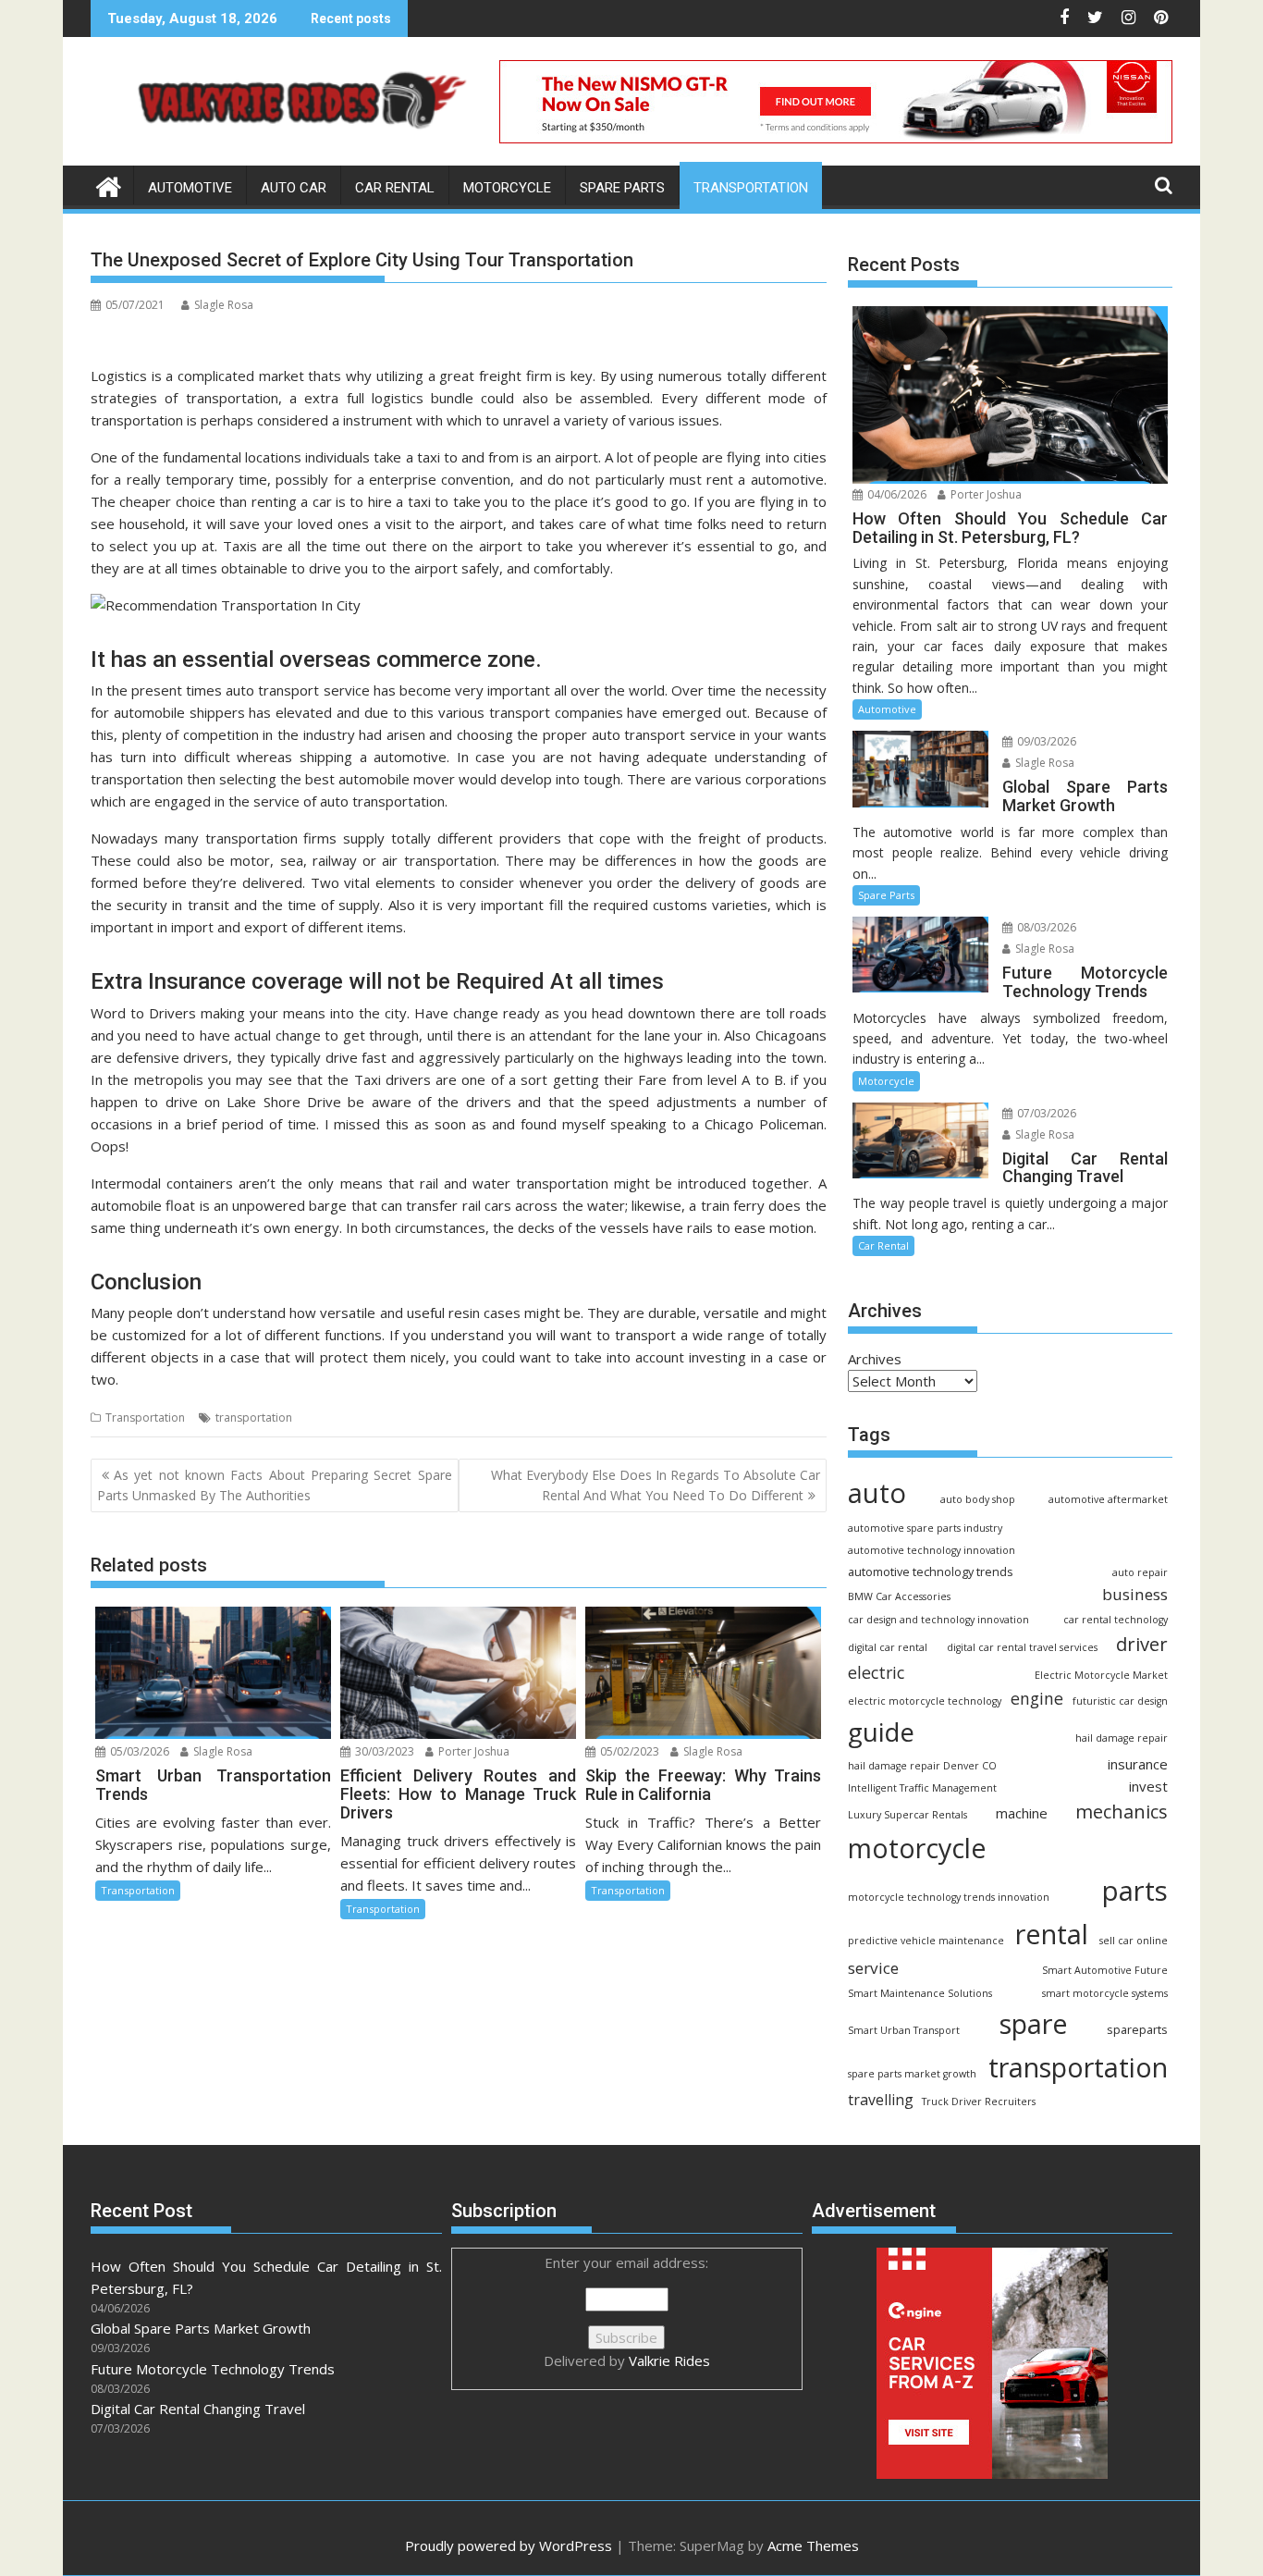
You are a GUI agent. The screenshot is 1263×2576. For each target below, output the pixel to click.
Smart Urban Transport (904, 2030)
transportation (254, 1417)
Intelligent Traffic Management (922, 1788)
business (1135, 1594)
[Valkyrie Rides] (109, 185)
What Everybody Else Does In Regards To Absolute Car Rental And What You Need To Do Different (656, 1485)
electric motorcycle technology (925, 1701)
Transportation (751, 188)
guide (881, 1732)
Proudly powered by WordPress (509, 2545)
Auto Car (294, 188)
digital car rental (888, 1647)
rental (1052, 1934)
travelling (881, 2100)
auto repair (1140, 1572)
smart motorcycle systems (1105, 1993)
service (873, 1968)
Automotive (190, 188)
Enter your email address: (627, 2311)
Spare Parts (622, 188)
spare (1034, 2024)
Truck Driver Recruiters (979, 2101)
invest (1148, 1786)
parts (1135, 1891)
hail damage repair (1122, 1738)
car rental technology (1116, 1620)
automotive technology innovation (932, 1550)
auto (877, 1493)
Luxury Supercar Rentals (907, 1815)
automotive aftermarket (1108, 1499)
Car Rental (395, 188)
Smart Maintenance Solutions (920, 1993)
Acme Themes (813, 2545)
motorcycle (917, 1848)
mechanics (1122, 1812)
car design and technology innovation (938, 1620)
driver (1142, 1644)
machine (1022, 1813)
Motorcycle (507, 188)
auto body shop (978, 1499)
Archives (875, 1359)
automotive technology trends (931, 1572)
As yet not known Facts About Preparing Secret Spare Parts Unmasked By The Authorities (275, 1485)
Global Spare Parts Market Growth (201, 2328)
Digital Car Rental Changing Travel (198, 2409)
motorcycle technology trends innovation (949, 1897)
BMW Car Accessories (899, 1596)
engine (1037, 1698)
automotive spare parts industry (925, 1528)
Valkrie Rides (669, 2360)
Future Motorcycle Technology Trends (213, 2369)
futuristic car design (1120, 1701)
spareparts (1137, 2030)
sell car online (1134, 1941)
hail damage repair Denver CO (922, 1766)
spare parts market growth (912, 2074)
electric (876, 1672)
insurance (1138, 1764)
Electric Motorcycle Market (1101, 1675)
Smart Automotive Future (1105, 1970)
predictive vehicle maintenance (926, 1941)
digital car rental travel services (1022, 1647)
